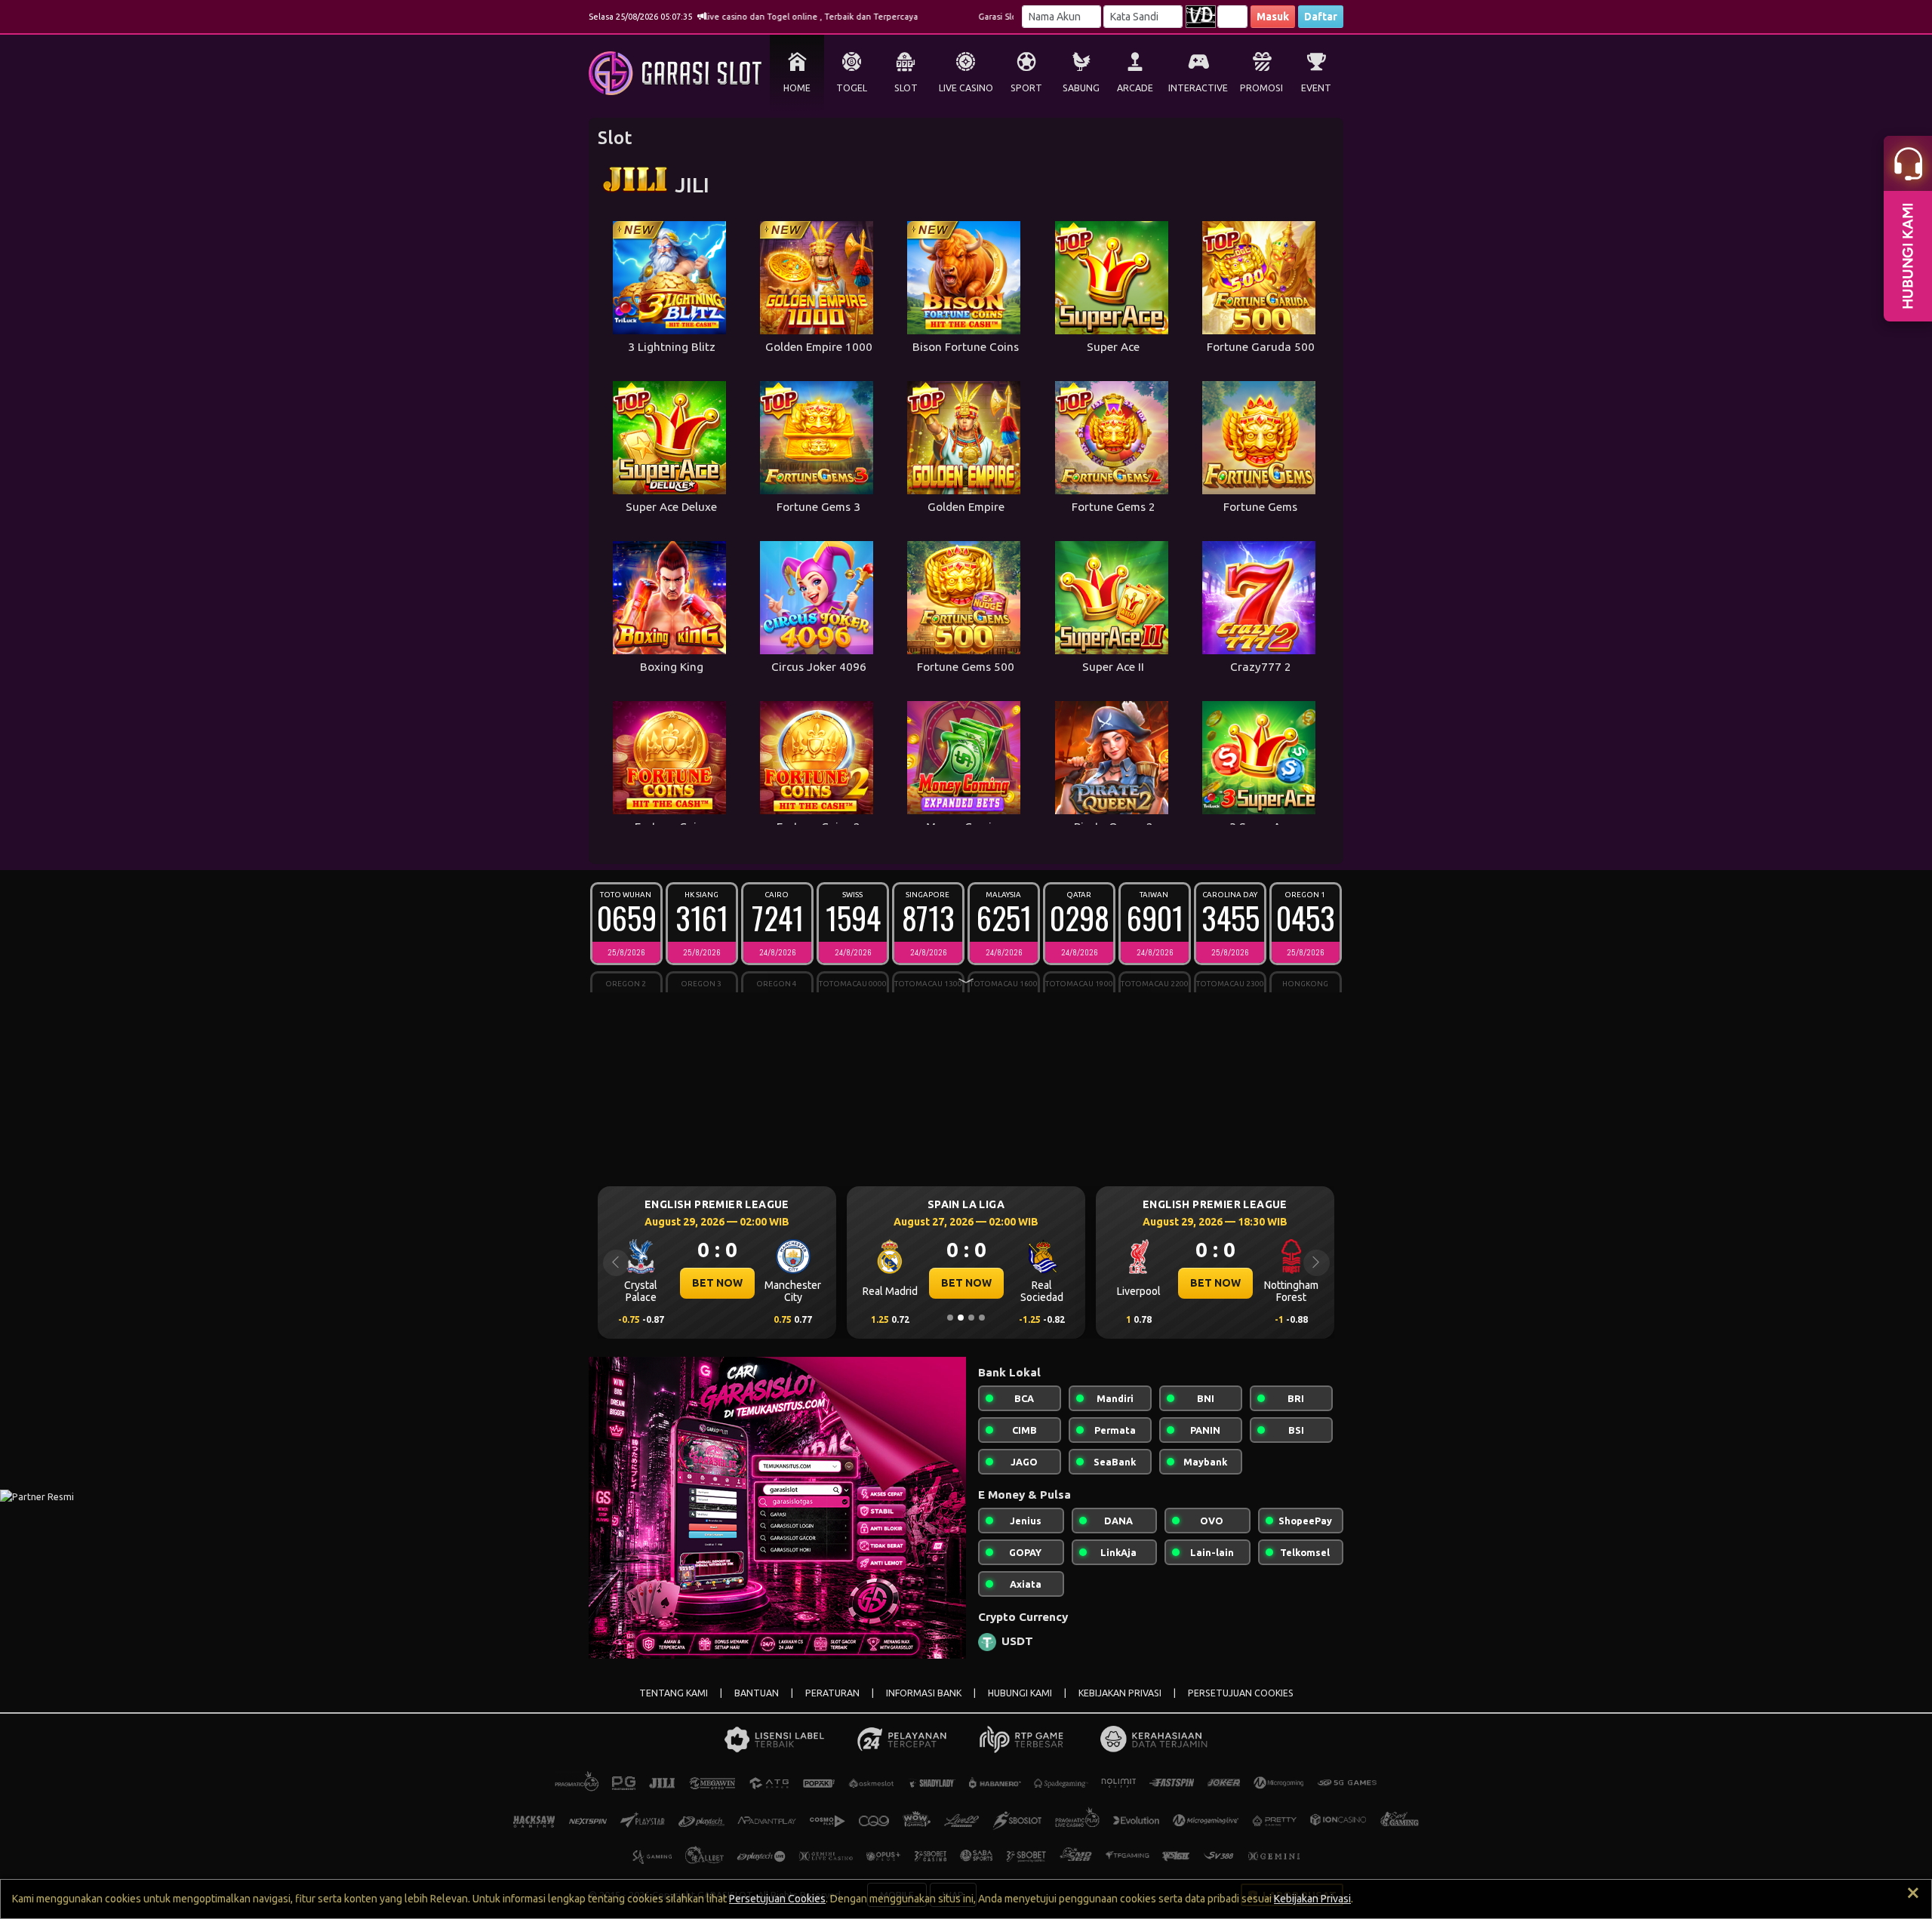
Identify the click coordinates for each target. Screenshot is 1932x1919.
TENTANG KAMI (674, 1693)
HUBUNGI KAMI (1020, 1693)
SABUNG (1081, 88)
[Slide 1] (950, 1318)
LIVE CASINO (966, 88)
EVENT (1316, 88)
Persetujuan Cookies (777, 1899)
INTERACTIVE (1198, 88)
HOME (797, 88)
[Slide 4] (982, 1318)
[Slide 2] (961, 1318)
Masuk (1273, 17)
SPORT (1026, 88)
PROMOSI (1261, 88)
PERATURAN (832, 1693)
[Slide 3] (971, 1318)
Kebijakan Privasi (1312, 1899)
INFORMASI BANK (924, 1693)
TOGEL (852, 88)
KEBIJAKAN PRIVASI (1120, 1693)
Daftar (1321, 17)
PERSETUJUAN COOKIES (1241, 1693)
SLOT (906, 88)
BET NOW (717, 1283)
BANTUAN (757, 1693)
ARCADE (1135, 88)
